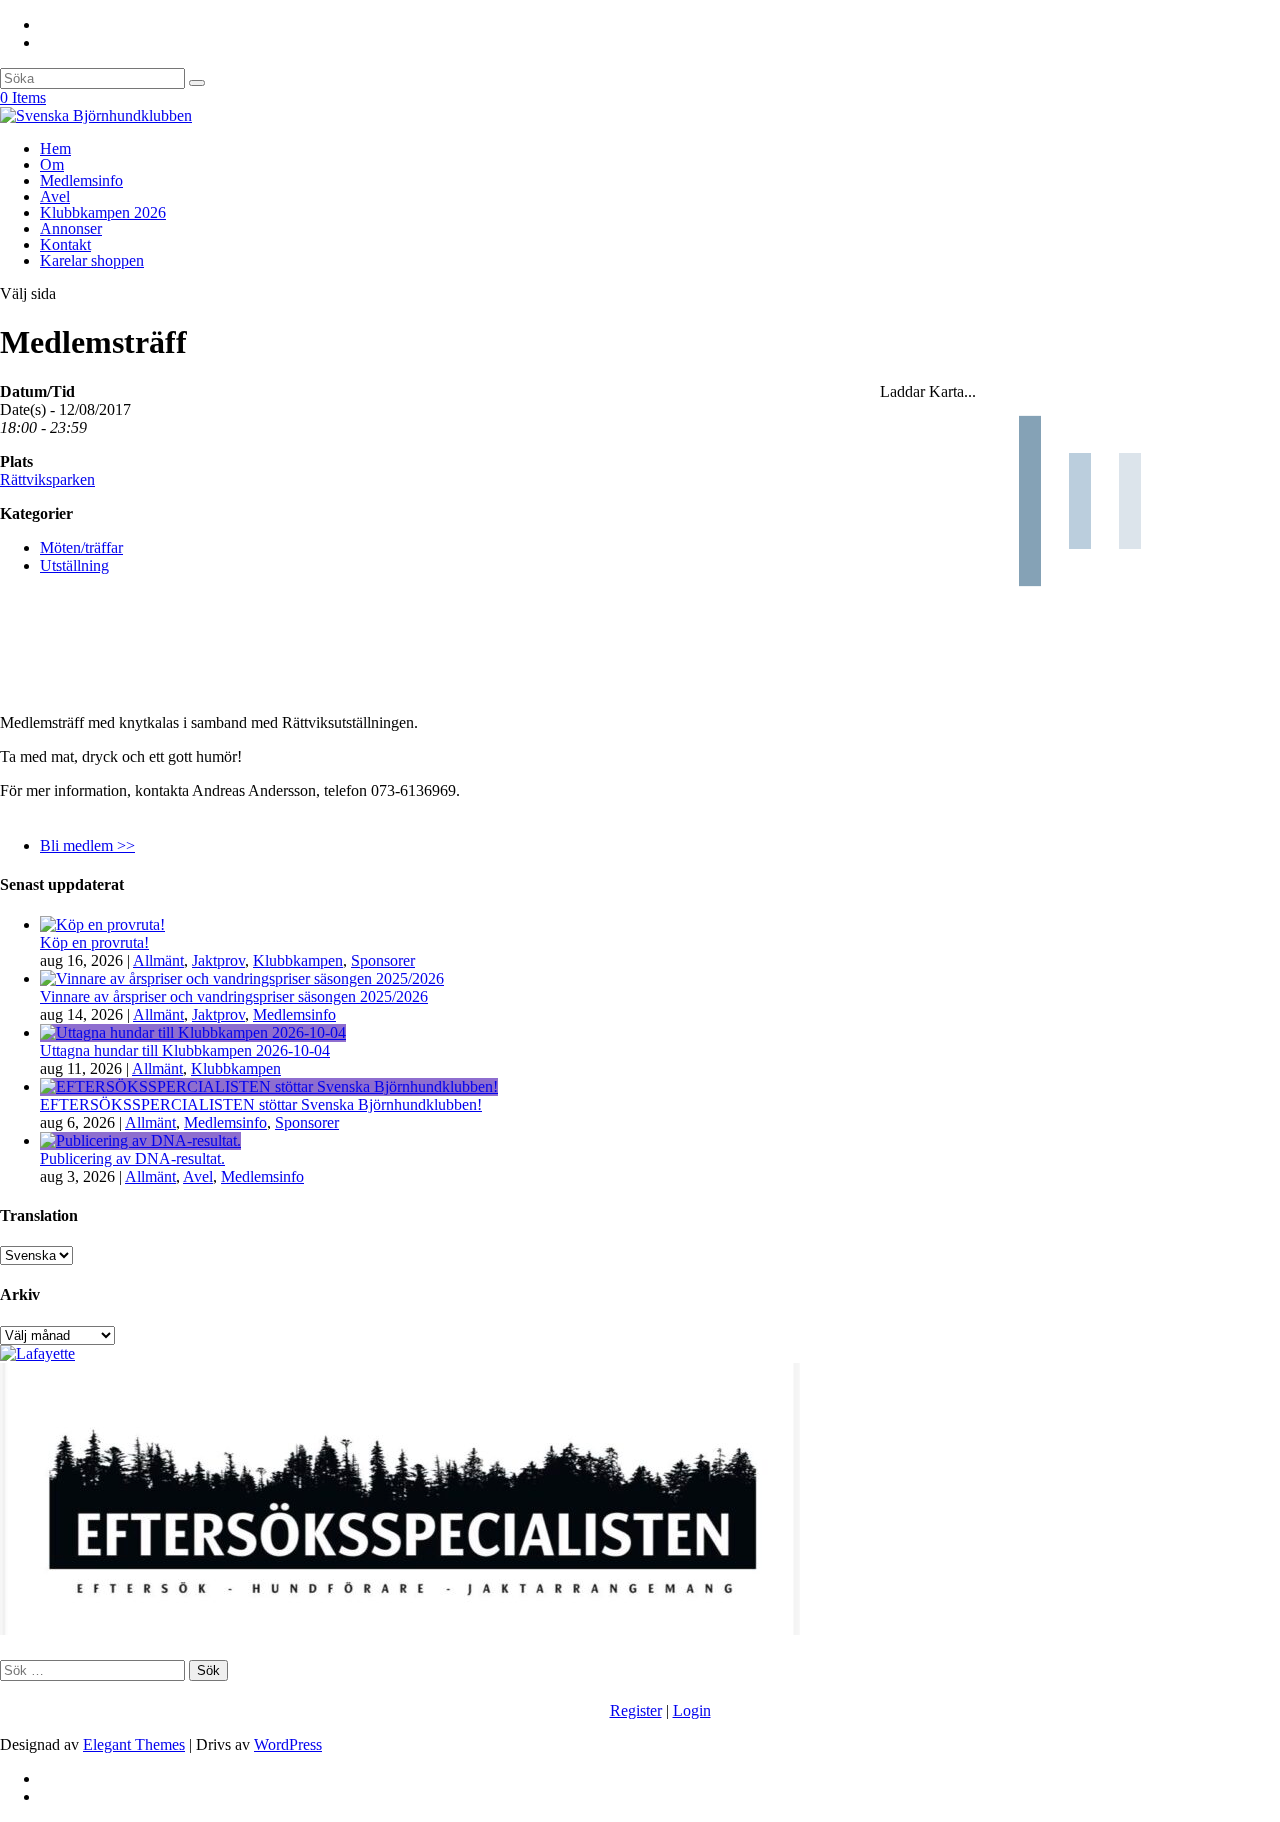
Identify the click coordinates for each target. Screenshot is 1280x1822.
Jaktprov (218, 960)
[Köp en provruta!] (102, 924)
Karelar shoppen (92, 260)
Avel (55, 196)
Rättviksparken (47, 479)
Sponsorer (383, 960)
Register (636, 1710)
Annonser (71, 228)
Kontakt (65, 244)
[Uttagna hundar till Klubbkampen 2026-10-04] (193, 1032)
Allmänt (158, 960)
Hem (55, 148)
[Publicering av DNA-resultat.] (140, 1140)
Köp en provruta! (94, 942)
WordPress (288, 1744)
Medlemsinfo (81, 180)
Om (52, 164)
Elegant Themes (134, 1744)
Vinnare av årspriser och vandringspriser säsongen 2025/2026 (234, 996)
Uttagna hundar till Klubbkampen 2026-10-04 (185, 1050)
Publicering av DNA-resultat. (132, 1158)
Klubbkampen (298, 960)
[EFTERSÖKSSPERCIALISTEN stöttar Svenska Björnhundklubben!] (269, 1086)
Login (692, 1710)
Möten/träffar (81, 547)
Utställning (74, 565)
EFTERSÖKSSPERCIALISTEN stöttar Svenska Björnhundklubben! (261, 1104)
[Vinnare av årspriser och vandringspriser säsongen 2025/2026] (242, 978)
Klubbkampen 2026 (103, 212)
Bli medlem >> (87, 845)
